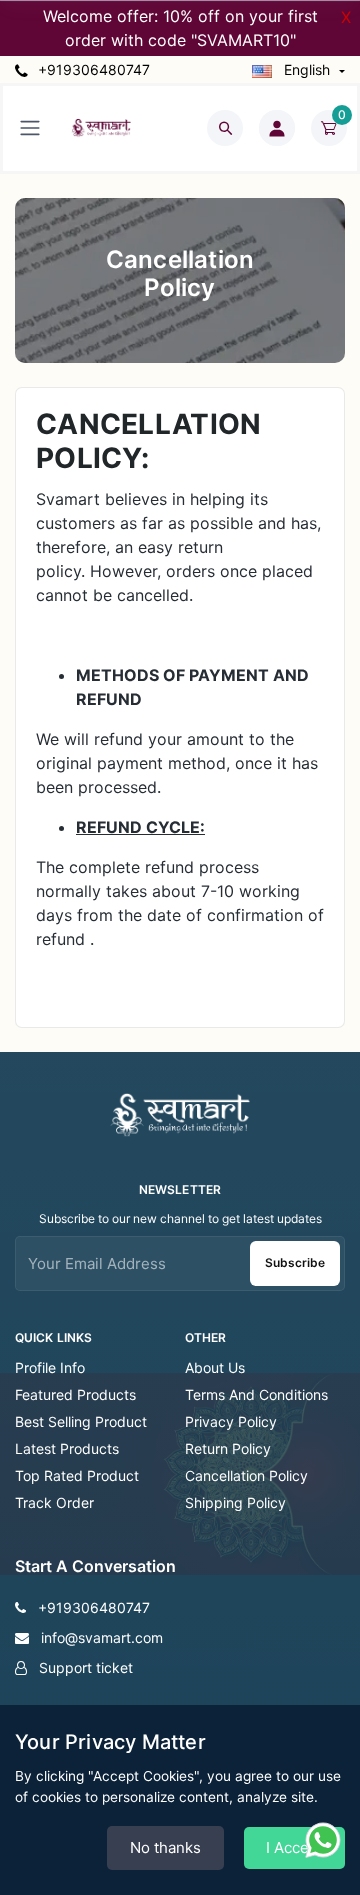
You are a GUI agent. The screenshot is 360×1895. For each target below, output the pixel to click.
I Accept (294, 1847)
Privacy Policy (231, 1421)
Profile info (50, 1367)
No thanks (165, 1847)
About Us (215, 1367)
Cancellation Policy (246, 1475)
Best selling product (81, 1421)
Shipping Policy (235, 1502)
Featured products (75, 1394)
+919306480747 (92, 69)
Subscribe (295, 1262)
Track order (54, 1502)
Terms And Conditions (256, 1394)
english (307, 69)
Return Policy (228, 1448)
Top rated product (77, 1475)
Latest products (67, 1448)
